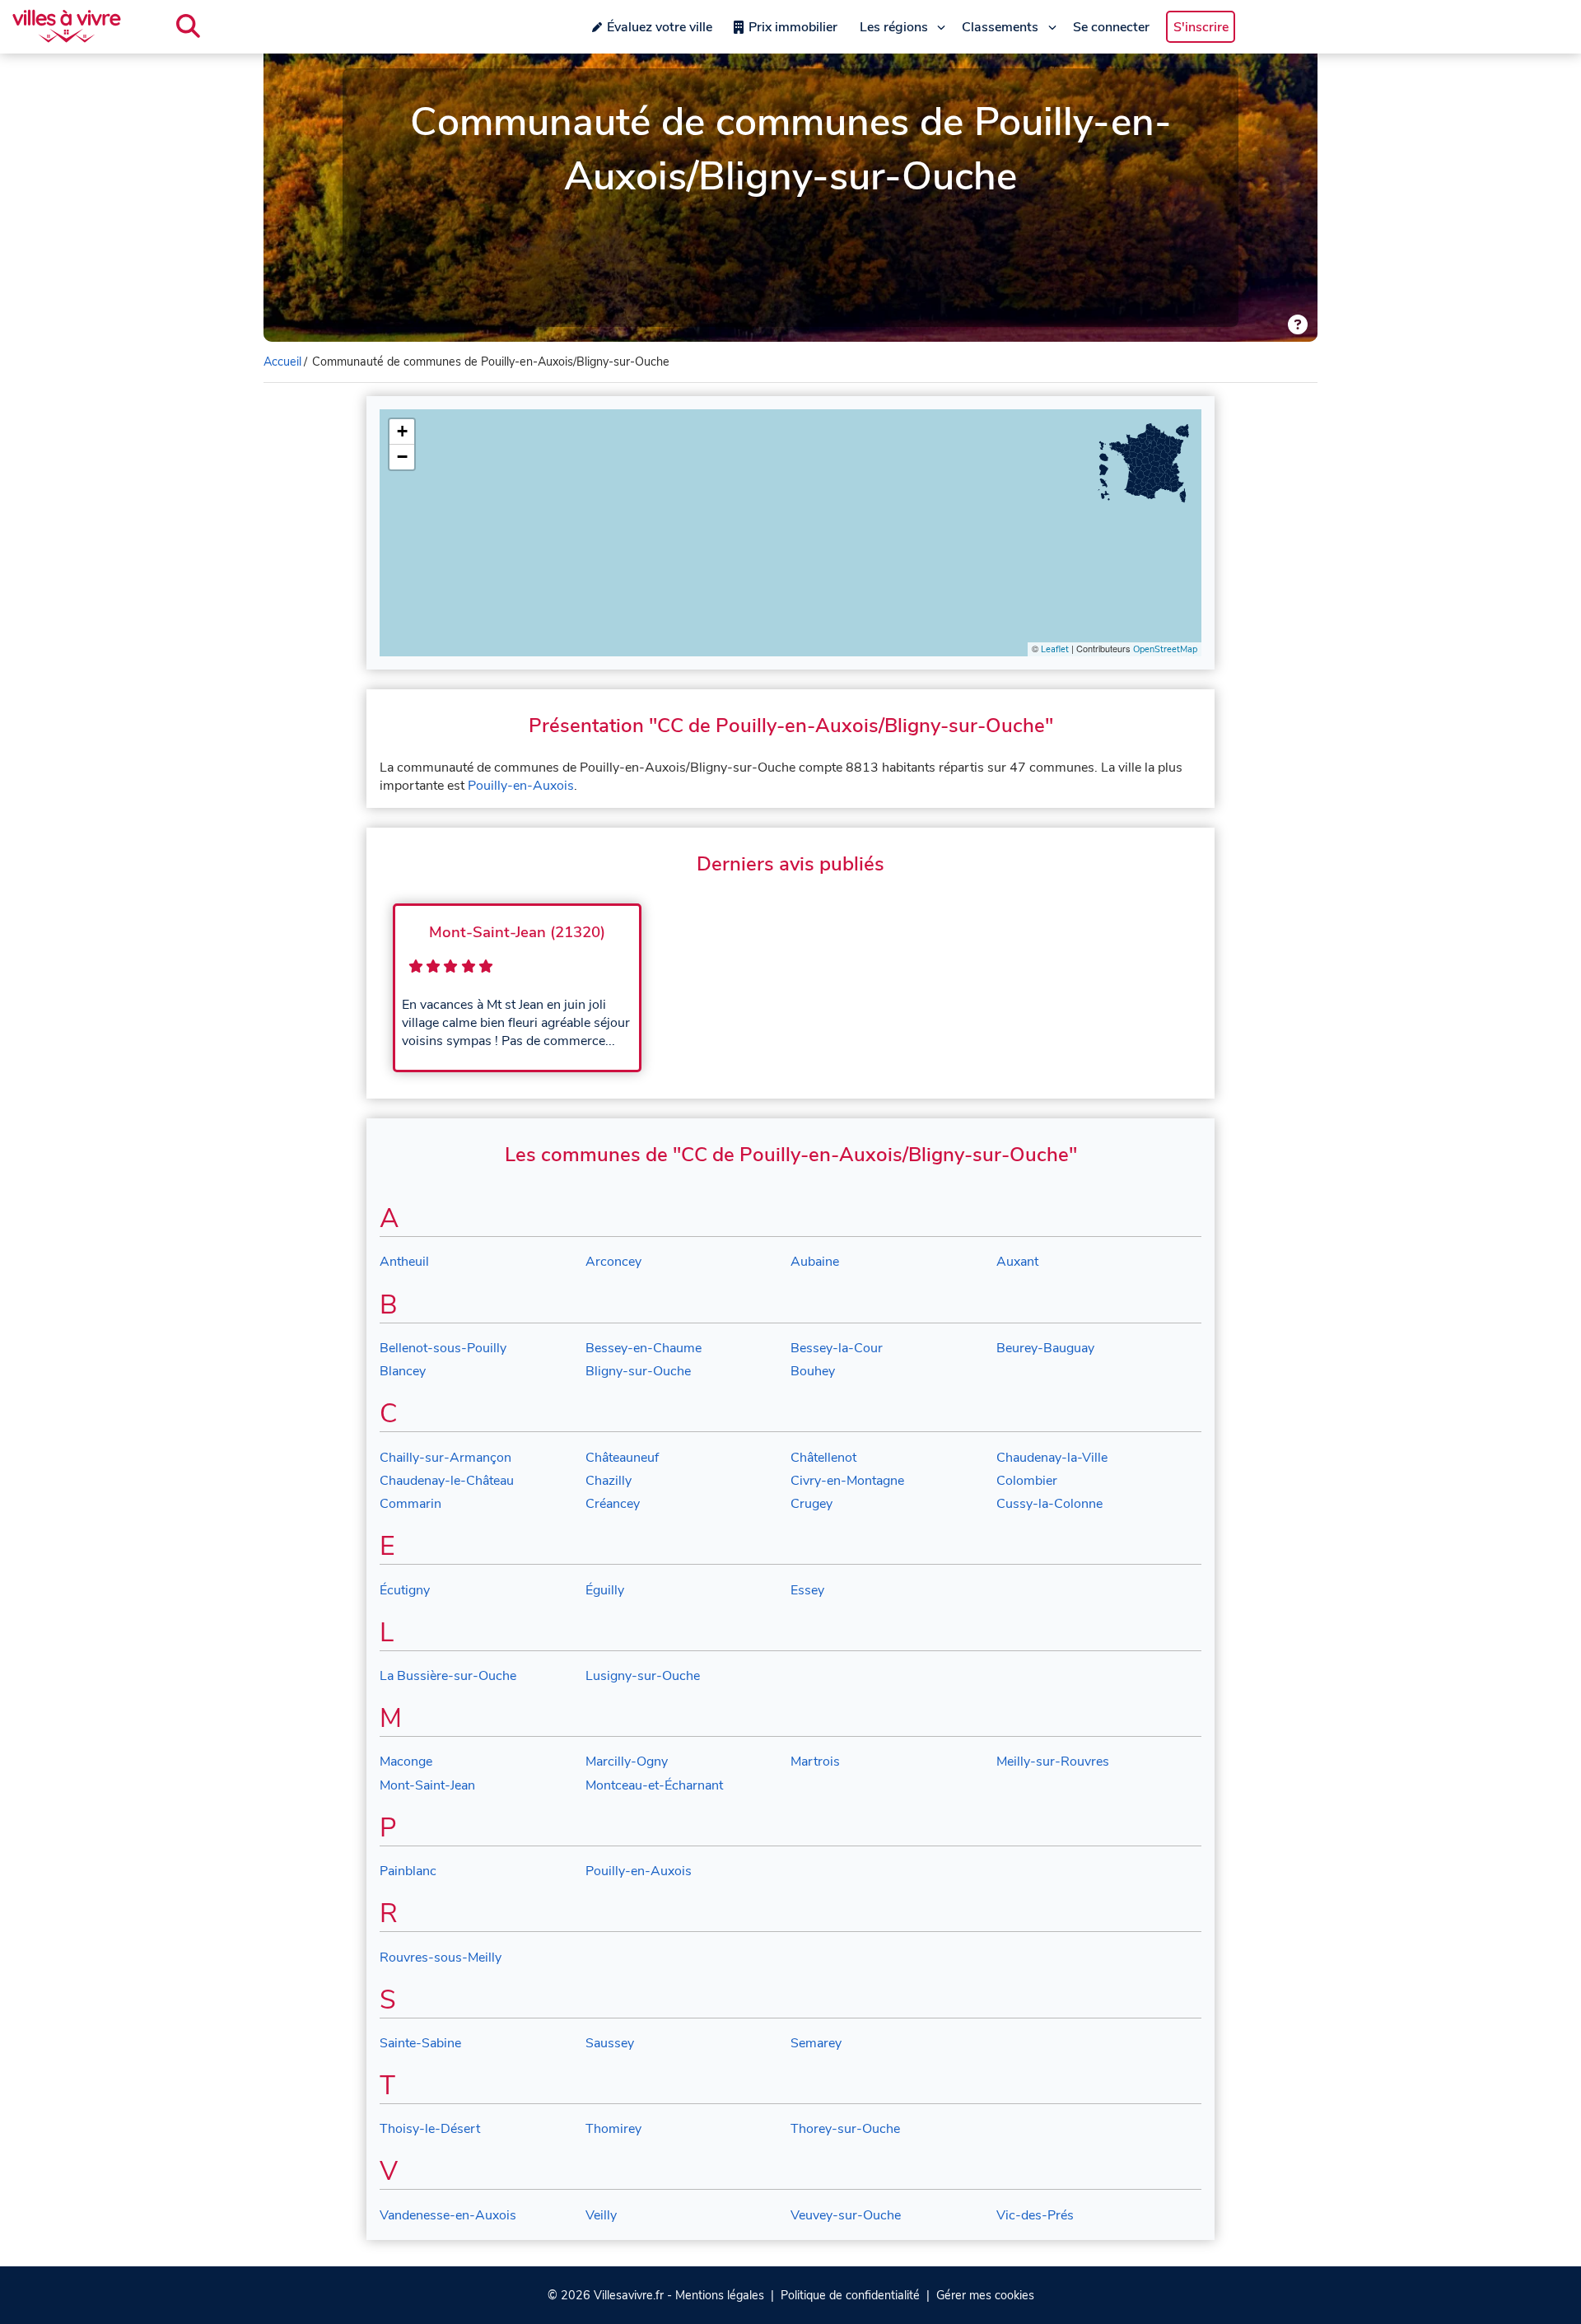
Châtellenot (823, 1458)
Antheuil (404, 1262)
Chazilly (609, 1481)
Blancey (403, 1371)
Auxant (1017, 1262)
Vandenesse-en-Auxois (448, 2215)
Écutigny (405, 1590)
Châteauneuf (622, 1458)
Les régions (894, 27)
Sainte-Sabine (420, 2043)
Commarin (410, 1504)
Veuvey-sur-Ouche (846, 2215)
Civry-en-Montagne (847, 1481)
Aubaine (815, 1262)
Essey (807, 1590)
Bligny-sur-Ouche (638, 1371)
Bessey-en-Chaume (644, 1348)
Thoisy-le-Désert (430, 2129)
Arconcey (613, 1262)
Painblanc (408, 1871)
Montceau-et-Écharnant (654, 1785)
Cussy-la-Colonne (1049, 1504)
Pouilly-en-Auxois (521, 786)
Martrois (815, 1762)
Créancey (613, 1504)
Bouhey (813, 1371)
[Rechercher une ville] (188, 26)
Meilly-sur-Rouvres (1053, 1762)
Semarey (816, 2043)
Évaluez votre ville (660, 27)
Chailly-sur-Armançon (445, 1458)
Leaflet (1055, 649)
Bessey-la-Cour (837, 1348)
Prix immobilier (793, 27)
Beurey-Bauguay (1045, 1348)
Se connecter (1111, 27)
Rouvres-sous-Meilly (441, 1958)
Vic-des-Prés (1035, 2215)
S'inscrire (1201, 27)
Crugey (811, 1504)
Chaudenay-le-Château (447, 1481)
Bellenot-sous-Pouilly (443, 1348)
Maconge (406, 1762)
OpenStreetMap (1165, 649)
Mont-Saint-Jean (427, 1785)
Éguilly (605, 1590)
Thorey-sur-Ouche (845, 2129)
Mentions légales (720, 2295)
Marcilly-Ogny (627, 1762)
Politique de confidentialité (850, 2295)
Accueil (282, 362)
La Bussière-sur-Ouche (448, 1676)
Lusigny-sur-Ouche (643, 1676)
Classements (1000, 27)
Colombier (1027, 1481)
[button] (402, 432)
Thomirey (613, 2129)
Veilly (601, 2215)
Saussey (610, 2043)
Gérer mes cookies (985, 2295)
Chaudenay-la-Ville (1052, 1458)
